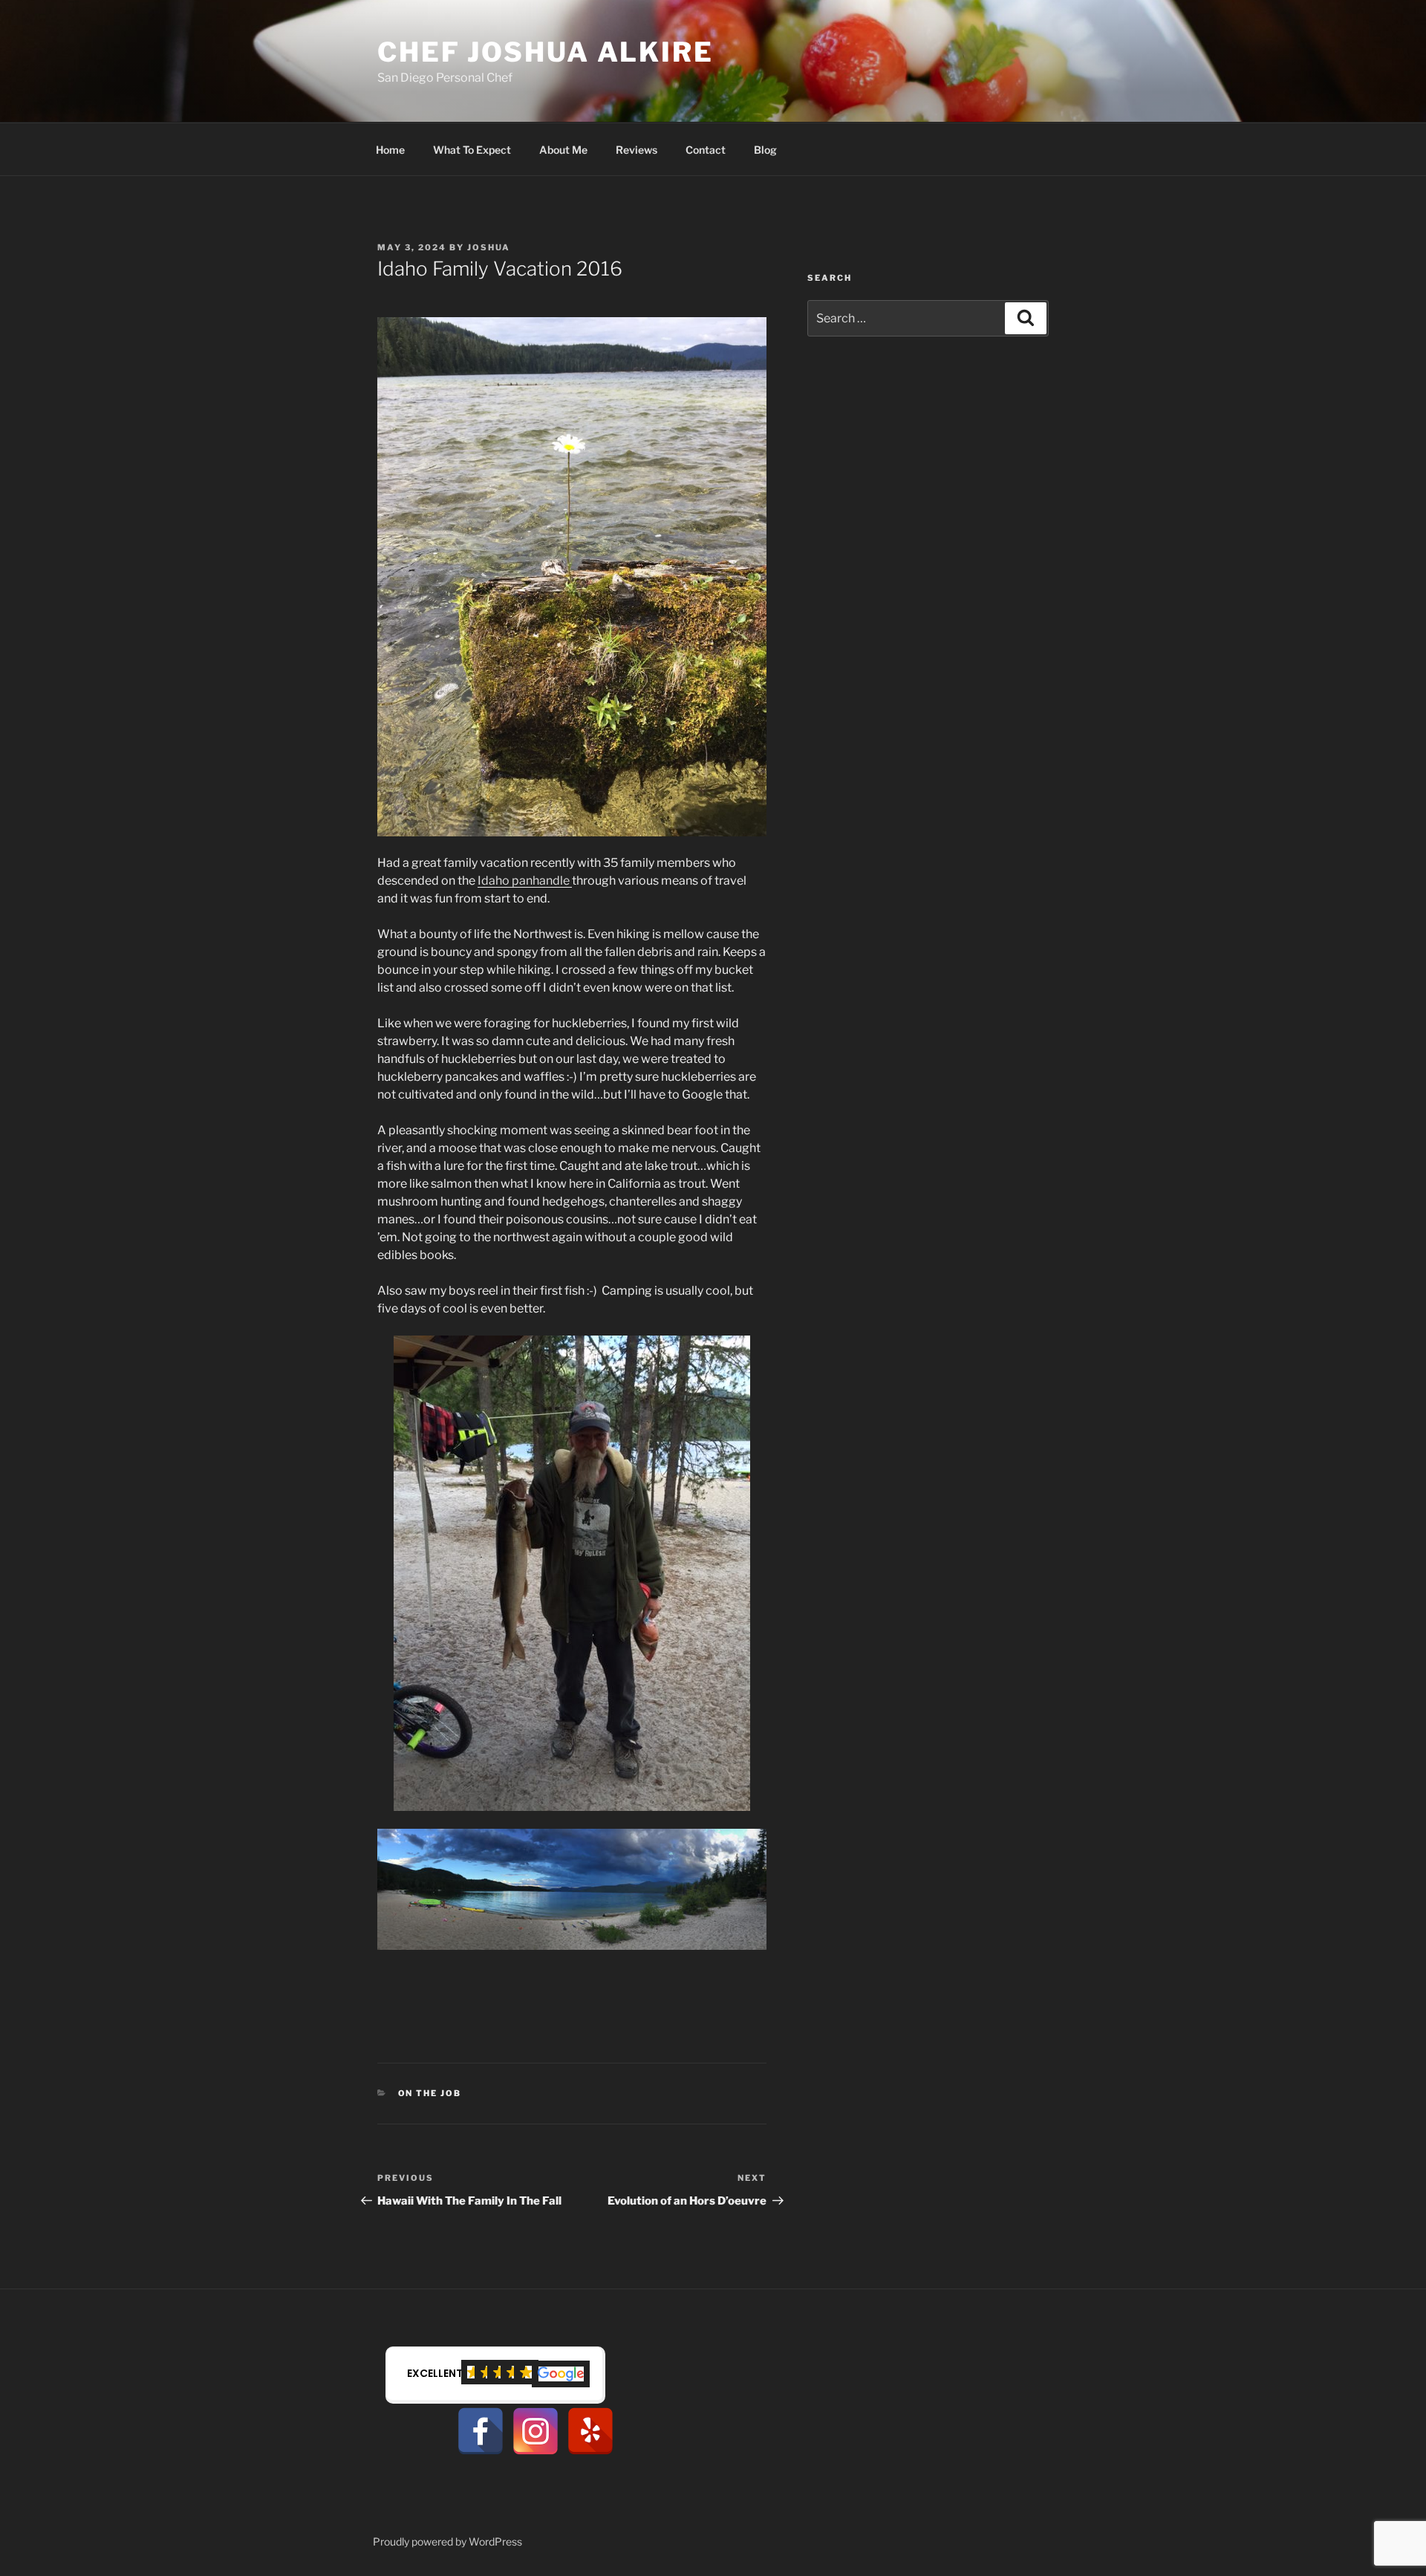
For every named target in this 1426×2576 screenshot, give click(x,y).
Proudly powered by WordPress (447, 2541)
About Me (563, 150)
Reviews (637, 150)
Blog (765, 150)
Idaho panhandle (525, 881)
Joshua (489, 247)
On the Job (430, 2093)
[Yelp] (590, 2431)
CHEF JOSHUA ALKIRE (546, 52)
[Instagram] (535, 2431)
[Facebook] (481, 2431)
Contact (706, 150)
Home (390, 150)
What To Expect (472, 150)
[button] (495, 2375)
